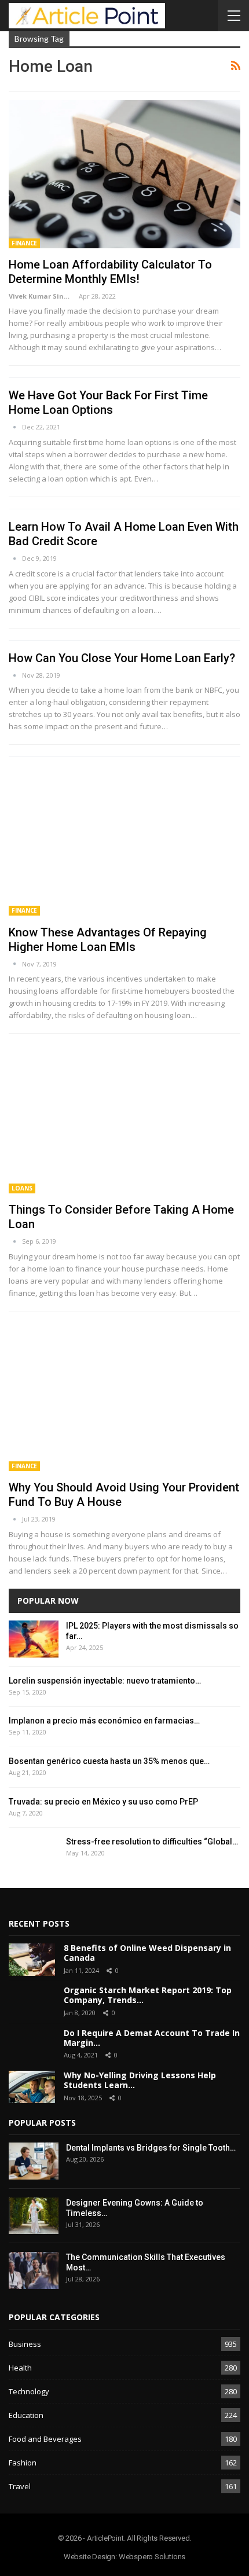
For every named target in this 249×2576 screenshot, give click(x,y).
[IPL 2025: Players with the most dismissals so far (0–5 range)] (34, 1639)
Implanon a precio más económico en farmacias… (104, 1721)
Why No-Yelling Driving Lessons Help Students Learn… (140, 2080)
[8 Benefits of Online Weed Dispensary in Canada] (32, 1960)
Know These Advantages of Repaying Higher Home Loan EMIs (108, 940)
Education (26, 2415)
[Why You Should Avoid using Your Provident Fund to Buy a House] (124, 1397)
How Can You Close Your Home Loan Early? (122, 658)
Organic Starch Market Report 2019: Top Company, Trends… (148, 1995)
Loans (22, 1188)
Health (20, 2368)
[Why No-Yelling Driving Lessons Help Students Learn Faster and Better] (32, 2087)
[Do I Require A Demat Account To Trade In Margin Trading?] (32, 2045)
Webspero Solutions (152, 2557)
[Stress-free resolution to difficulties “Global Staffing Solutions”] (34, 1855)
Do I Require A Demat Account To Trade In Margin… (152, 2038)
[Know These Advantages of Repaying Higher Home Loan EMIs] (124, 841)
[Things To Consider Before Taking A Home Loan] (124, 1119)
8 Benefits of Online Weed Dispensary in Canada (147, 1953)
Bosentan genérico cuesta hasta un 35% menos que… (109, 1761)
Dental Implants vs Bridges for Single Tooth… (151, 2148)
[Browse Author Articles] (15, 427)
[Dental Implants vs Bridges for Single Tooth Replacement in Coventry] (34, 2161)
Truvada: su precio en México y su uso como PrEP (103, 1802)
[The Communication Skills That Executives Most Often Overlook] (34, 2270)
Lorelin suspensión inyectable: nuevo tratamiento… (105, 1681)
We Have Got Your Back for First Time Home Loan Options (108, 403)
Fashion (23, 2463)
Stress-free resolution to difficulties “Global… (152, 1842)
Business (25, 2344)
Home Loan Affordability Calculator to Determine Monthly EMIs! (110, 272)
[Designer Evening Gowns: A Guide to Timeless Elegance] (34, 2216)
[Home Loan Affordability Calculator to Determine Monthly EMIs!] (124, 174)
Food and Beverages (45, 2439)
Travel (20, 2486)
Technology (29, 2391)
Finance (24, 243)
